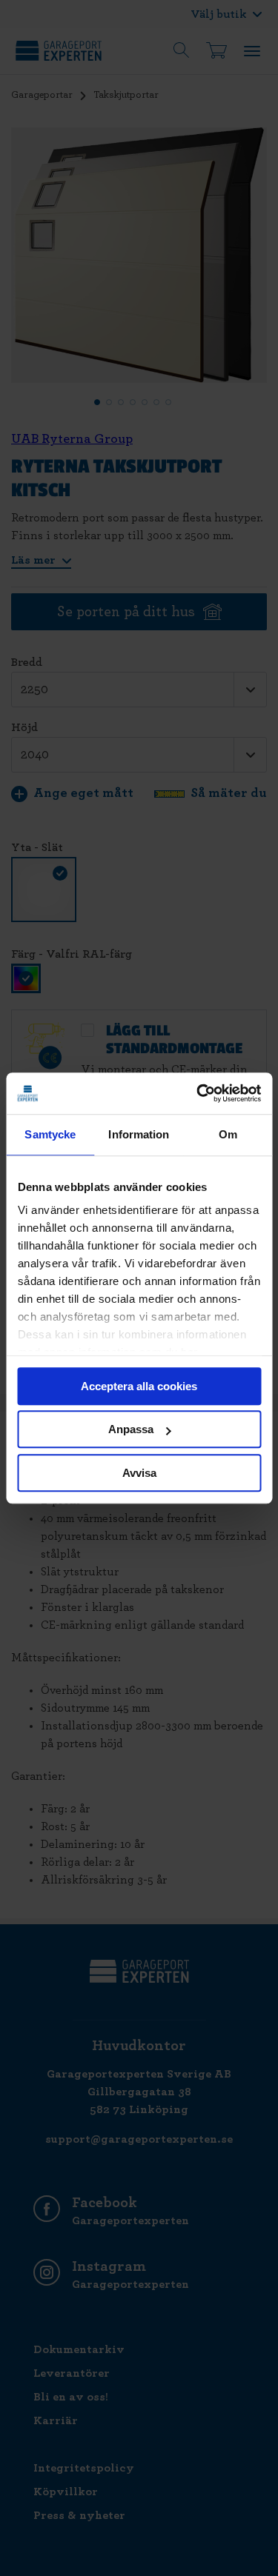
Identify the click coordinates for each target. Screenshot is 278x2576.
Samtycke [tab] (50, 1134)
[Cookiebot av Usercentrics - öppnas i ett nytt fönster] (198, 1093)
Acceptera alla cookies (139, 1386)
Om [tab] (228, 1134)
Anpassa (131, 1429)
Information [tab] (139, 1134)
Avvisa (139, 1473)
